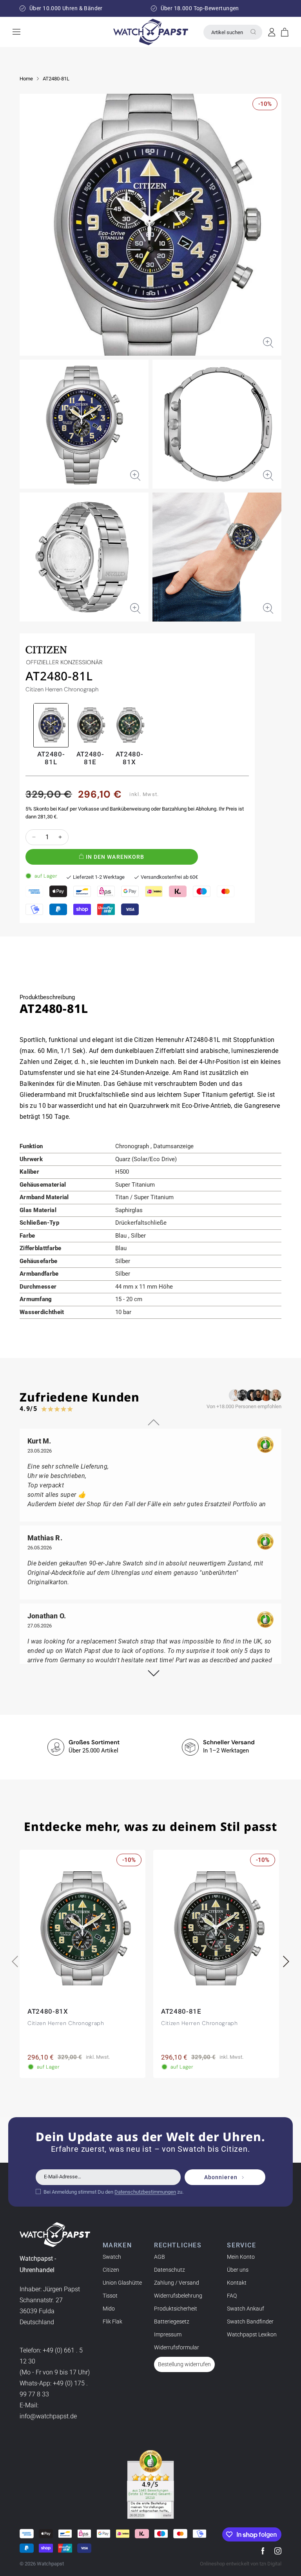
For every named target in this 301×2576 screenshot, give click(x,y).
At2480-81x (130, 758)
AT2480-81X (48, 2011)
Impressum (168, 2334)
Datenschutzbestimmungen (145, 2192)
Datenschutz (170, 2270)
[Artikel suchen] (253, 32)
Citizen (111, 2270)
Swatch (112, 2257)
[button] (285, 32)
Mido (109, 2309)
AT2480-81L (56, 79)
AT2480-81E (181, 2011)
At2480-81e (90, 758)
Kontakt (237, 2283)
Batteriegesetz (172, 2321)
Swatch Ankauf (246, 2309)
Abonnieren (221, 2177)
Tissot (110, 2296)
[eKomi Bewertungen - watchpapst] (150, 2485)
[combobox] (233, 32)
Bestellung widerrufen (184, 2364)
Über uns (238, 2270)
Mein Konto (241, 2257)
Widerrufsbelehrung (178, 2296)
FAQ (232, 2296)
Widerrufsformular (177, 2347)
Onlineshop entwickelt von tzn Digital (241, 2564)
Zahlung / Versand (177, 2283)
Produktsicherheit (176, 2309)
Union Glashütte (122, 2283)
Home (26, 79)
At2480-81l (51, 758)
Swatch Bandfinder (250, 2321)
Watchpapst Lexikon (252, 2334)
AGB (160, 2257)
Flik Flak (112, 2321)
